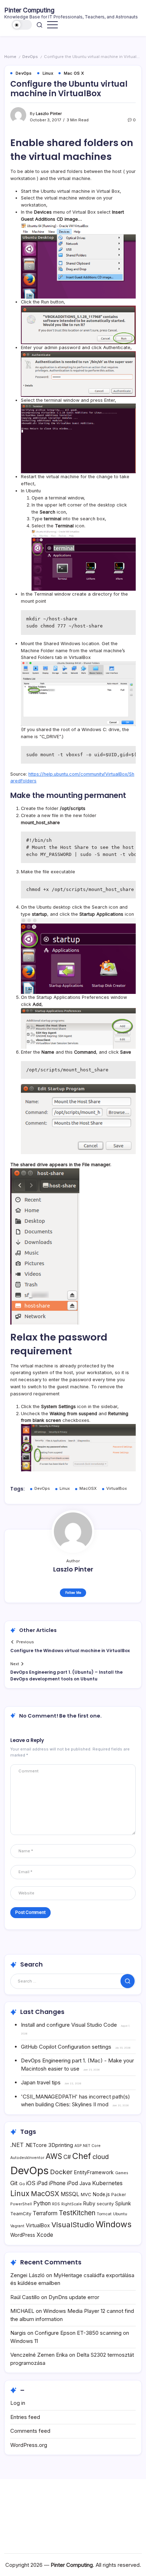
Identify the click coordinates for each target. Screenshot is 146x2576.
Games (122, 2173)
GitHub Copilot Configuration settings (66, 2047)
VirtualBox (117, 1488)
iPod (72, 2183)
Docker (61, 2172)
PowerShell (21, 2204)
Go (22, 2184)
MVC (86, 2194)
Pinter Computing (29, 10)
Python (42, 2203)
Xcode (45, 2235)
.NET (17, 2145)
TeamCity (21, 2213)
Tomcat (104, 2214)
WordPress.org (29, 2445)
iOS (31, 2183)
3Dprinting (61, 2145)
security (105, 2204)
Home (10, 57)
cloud (101, 2157)
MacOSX (88, 1488)
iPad (42, 2183)
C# (67, 2157)
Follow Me (73, 1593)
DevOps (30, 57)
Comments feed (30, 2431)
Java (85, 2183)
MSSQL (70, 2194)
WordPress (23, 2235)
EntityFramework (94, 2172)
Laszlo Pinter (49, 114)
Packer (119, 2195)
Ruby (89, 2203)
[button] (22, 25)
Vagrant (17, 2226)
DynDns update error (74, 2297)
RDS (56, 2204)
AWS (54, 2156)
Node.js (101, 2194)
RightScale (72, 2204)
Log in (18, 2403)
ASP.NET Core (88, 2146)
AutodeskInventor (27, 2158)
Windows (114, 2224)
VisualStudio (73, 2225)
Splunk (123, 2203)
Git (14, 2183)
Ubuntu (120, 2214)
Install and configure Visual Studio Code (69, 2025)
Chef (82, 2156)
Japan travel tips (41, 2082)
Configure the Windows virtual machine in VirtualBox (70, 1651)
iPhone (57, 2183)
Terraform (45, 2213)
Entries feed (25, 2417)
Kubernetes (107, 2183)
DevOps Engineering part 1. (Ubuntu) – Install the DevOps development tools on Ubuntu (66, 1675)
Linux (65, 1488)
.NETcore (36, 2145)
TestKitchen (77, 2213)
